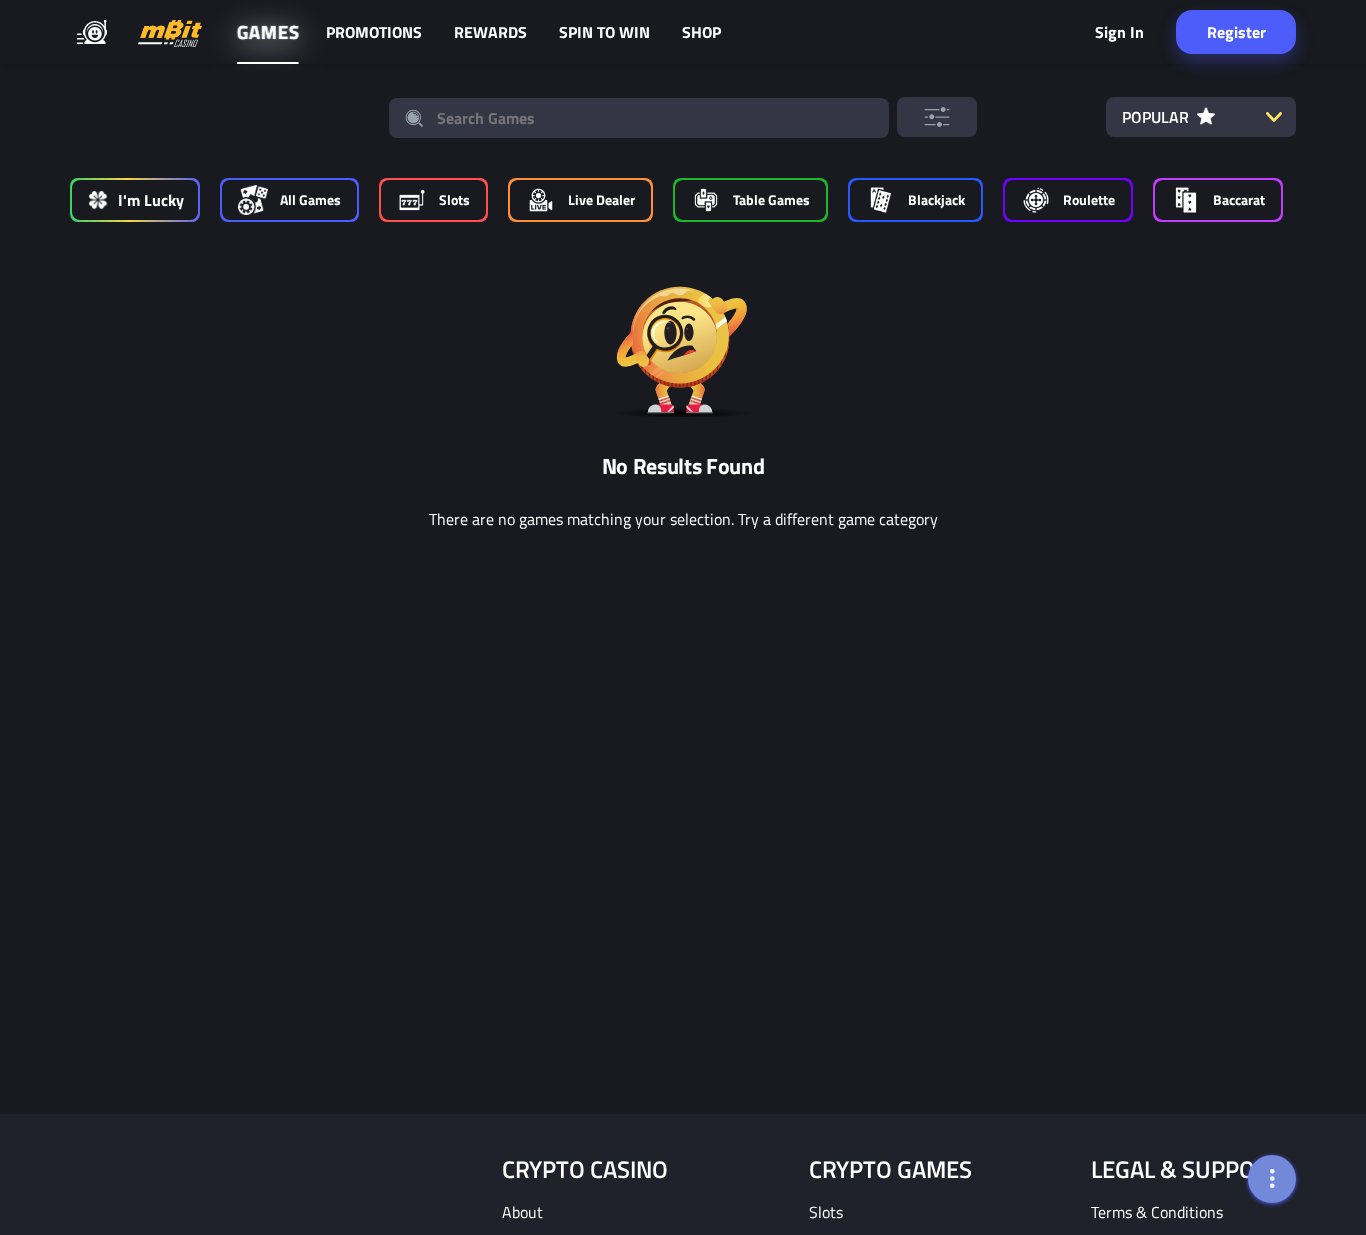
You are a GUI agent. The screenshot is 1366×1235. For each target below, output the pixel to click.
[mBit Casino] (170, 32)
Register (1236, 32)
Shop (701, 32)
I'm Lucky (151, 200)
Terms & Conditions (1157, 1212)
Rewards (490, 32)
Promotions (374, 32)
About (522, 1212)
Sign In (1119, 32)
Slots (826, 1212)
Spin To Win (604, 32)
